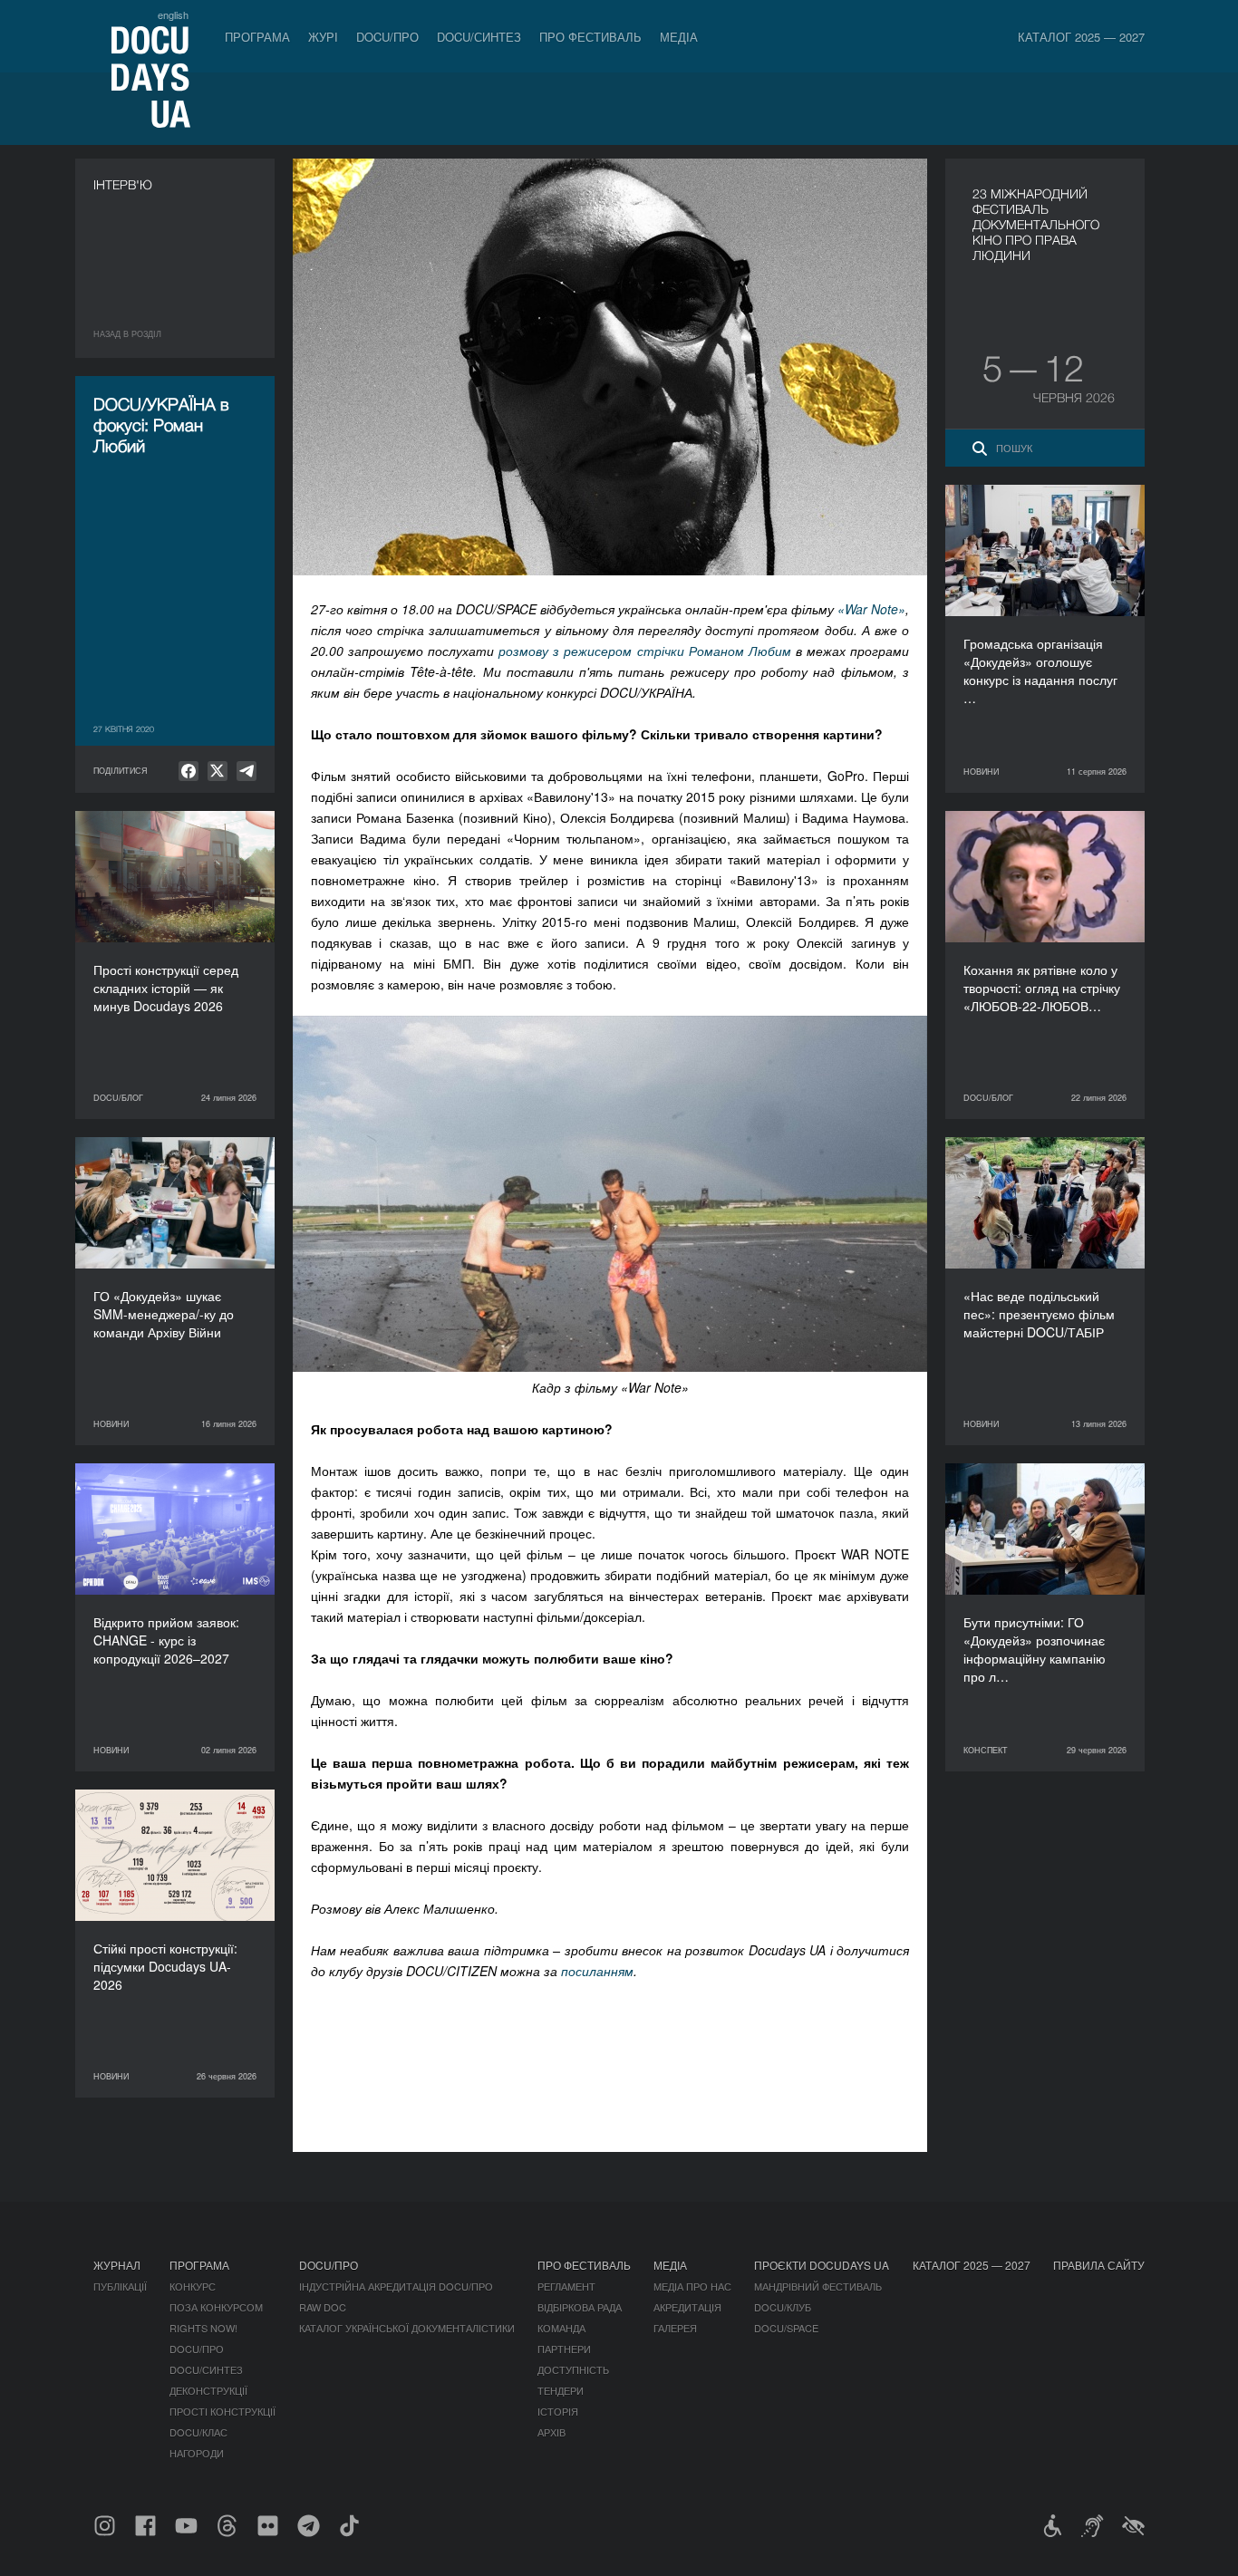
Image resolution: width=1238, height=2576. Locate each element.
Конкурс (193, 2286)
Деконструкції (208, 2390)
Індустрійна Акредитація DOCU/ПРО (396, 2286)
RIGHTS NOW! (203, 2328)
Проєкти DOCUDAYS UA (822, 2265)
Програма (257, 37)
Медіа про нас (692, 2286)
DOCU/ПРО (387, 37)
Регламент (566, 2286)
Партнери (564, 2349)
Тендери (561, 2390)
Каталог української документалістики (407, 2328)
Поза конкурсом (216, 2307)
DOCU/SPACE (786, 2328)
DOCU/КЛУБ (783, 2307)
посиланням (597, 1971)
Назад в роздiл (127, 334)
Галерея (675, 2328)
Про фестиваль (590, 37)
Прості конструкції (222, 2411)
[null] (189, 771)
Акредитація (687, 2307)
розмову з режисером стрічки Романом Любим (643, 651)
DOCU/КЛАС (198, 2432)
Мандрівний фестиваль (818, 2286)
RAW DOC (323, 2307)
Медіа (679, 37)
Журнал (117, 2265)
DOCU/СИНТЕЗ (479, 37)
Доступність (573, 2369)
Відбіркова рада (580, 2307)
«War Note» (871, 609)
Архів (551, 2432)
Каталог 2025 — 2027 (1081, 37)
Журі (323, 37)
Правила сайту (1099, 2265)
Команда (561, 2328)
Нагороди (197, 2453)
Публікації (120, 2286)
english (173, 14)
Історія (558, 2411)
